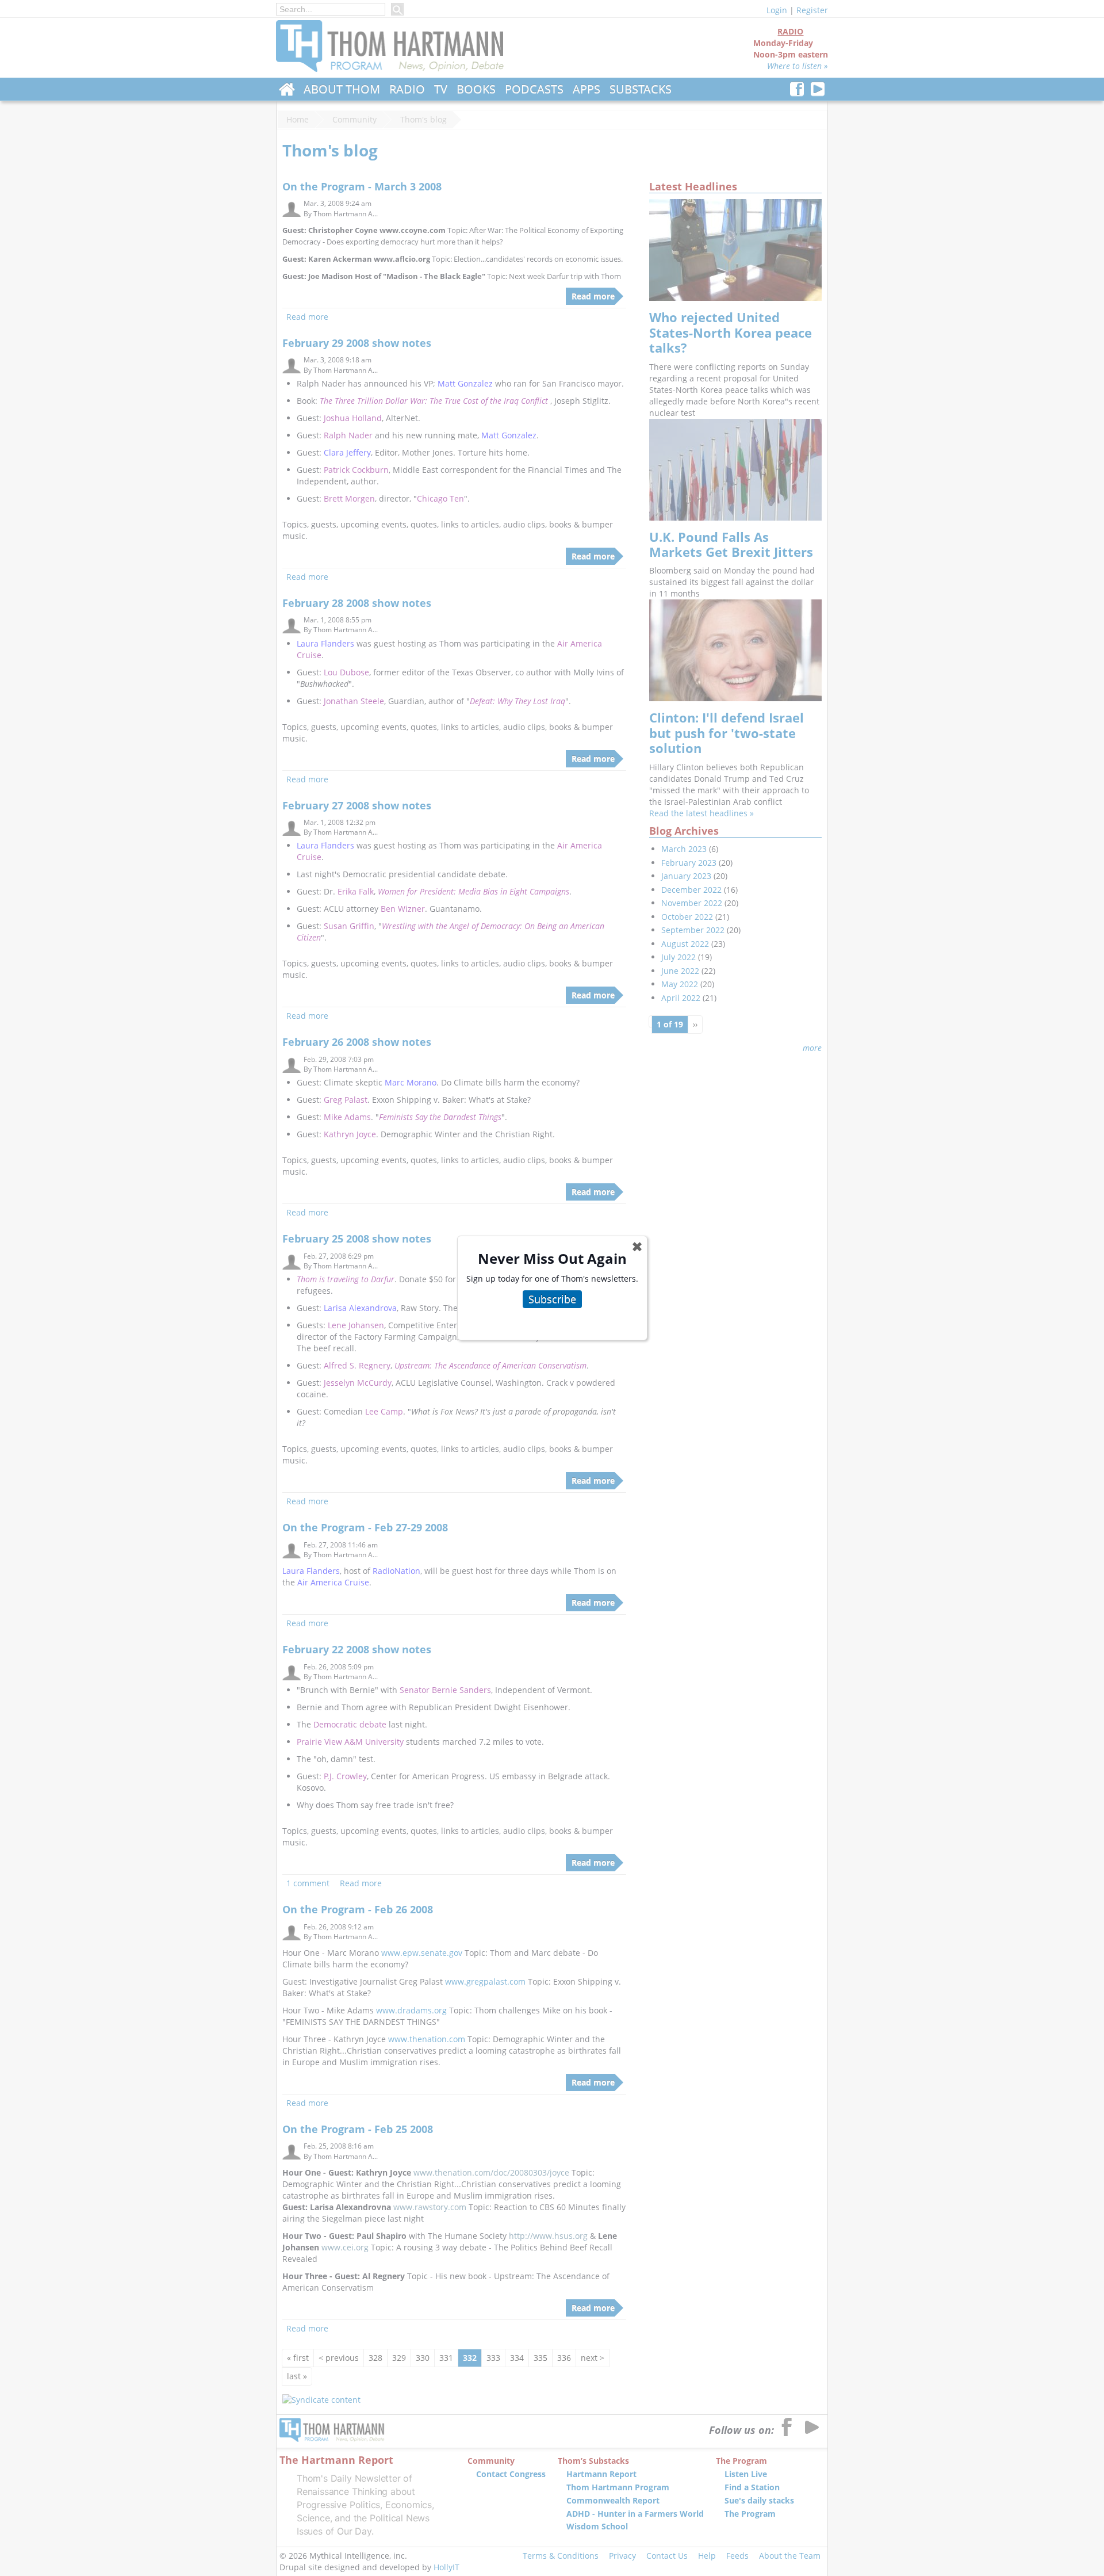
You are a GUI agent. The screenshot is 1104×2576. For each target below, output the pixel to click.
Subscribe (552, 1299)
